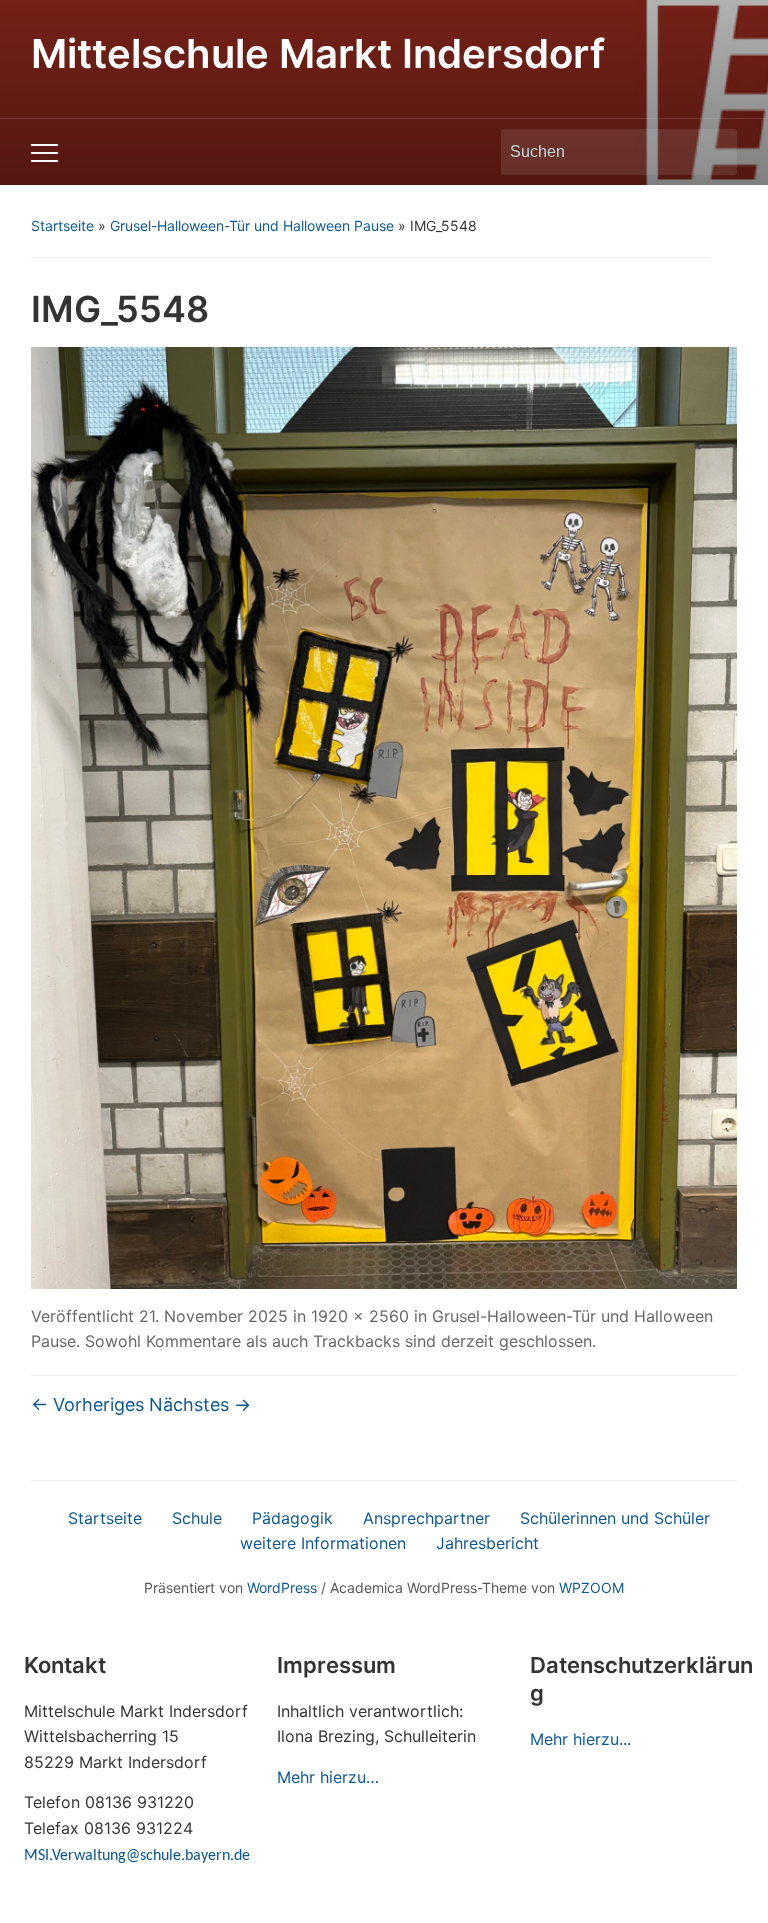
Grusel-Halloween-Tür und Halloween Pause (252, 225)
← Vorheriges (87, 1404)
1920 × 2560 (360, 1316)
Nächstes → (200, 1404)
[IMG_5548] (384, 816)
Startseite (62, 225)
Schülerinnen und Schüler (615, 1518)
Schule (197, 1518)
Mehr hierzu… (328, 1777)
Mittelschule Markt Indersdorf (318, 53)
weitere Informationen (323, 1543)
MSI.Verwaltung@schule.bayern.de (137, 1856)
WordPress (282, 1587)
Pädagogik (292, 1518)
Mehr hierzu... (580, 1739)
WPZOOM (591, 1587)
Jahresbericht (487, 1543)
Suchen (712, 152)
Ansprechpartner (426, 1518)
